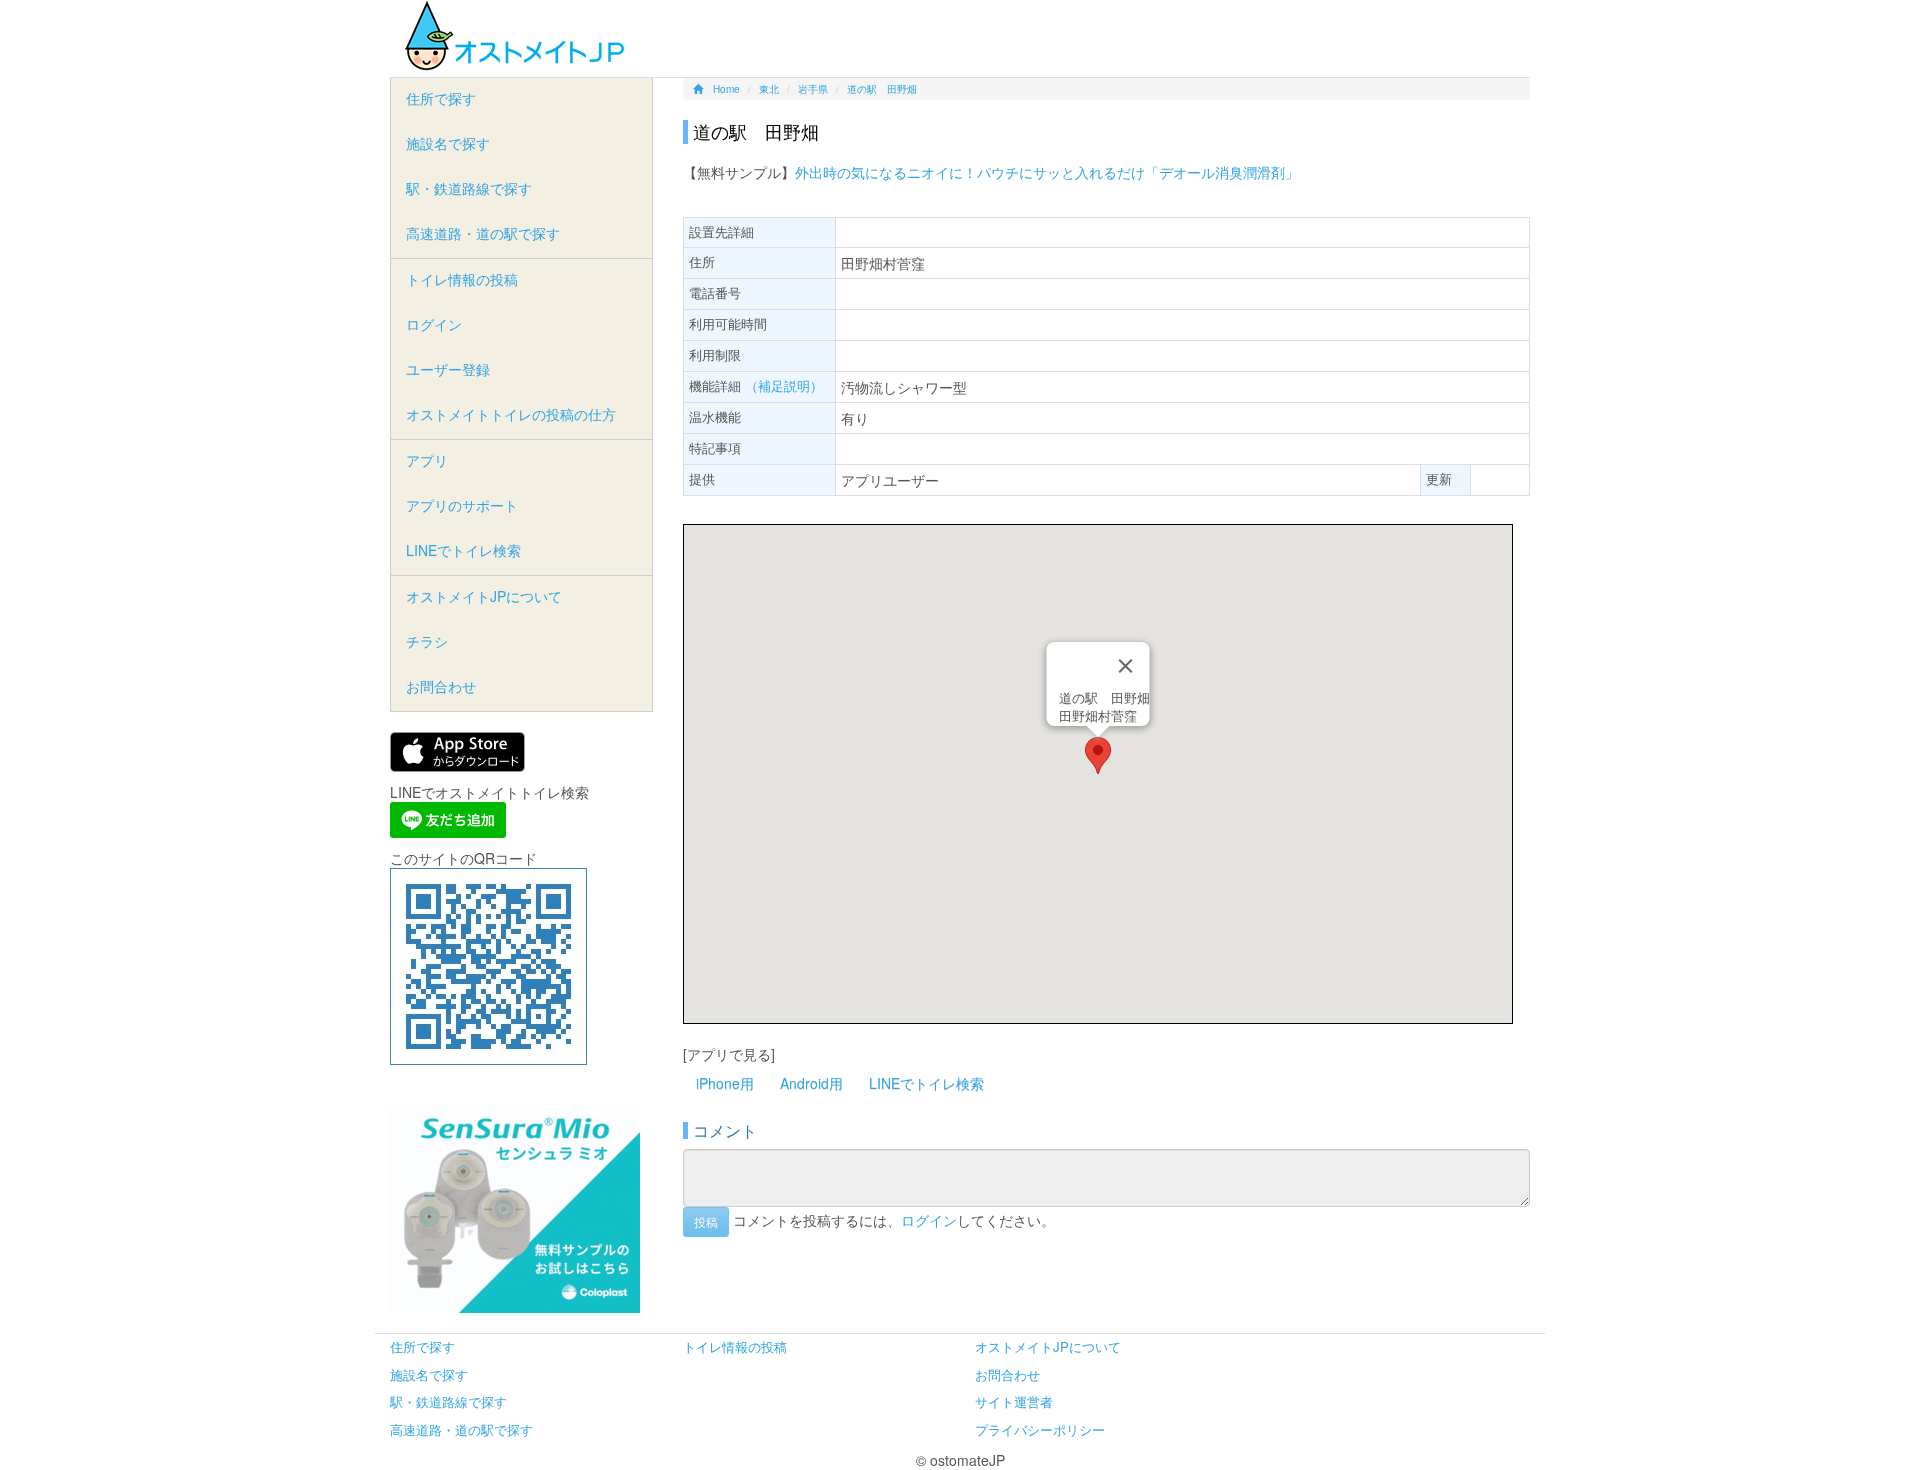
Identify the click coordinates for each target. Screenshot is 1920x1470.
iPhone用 (725, 1083)
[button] (1098, 755)
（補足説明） (784, 385)
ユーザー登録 (448, 369)
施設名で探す (448, 143)
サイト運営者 (1014, 1401)
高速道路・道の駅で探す (483, 233)
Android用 (811, 1083)
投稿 (706, 1221)
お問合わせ (441, 686)
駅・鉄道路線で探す (469, 188)
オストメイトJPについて (484, 596)
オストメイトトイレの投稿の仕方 (511, 414)
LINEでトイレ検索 (926, 1083)
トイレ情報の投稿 (462, 279)
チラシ (427, 641)
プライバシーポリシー (1040, 1429)
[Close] (1125, 666)
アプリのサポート (462, 505)
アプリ (427, 460)
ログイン (929, 1220)
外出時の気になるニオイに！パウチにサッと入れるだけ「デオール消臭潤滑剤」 (1047, 172)
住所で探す (441, 98)
